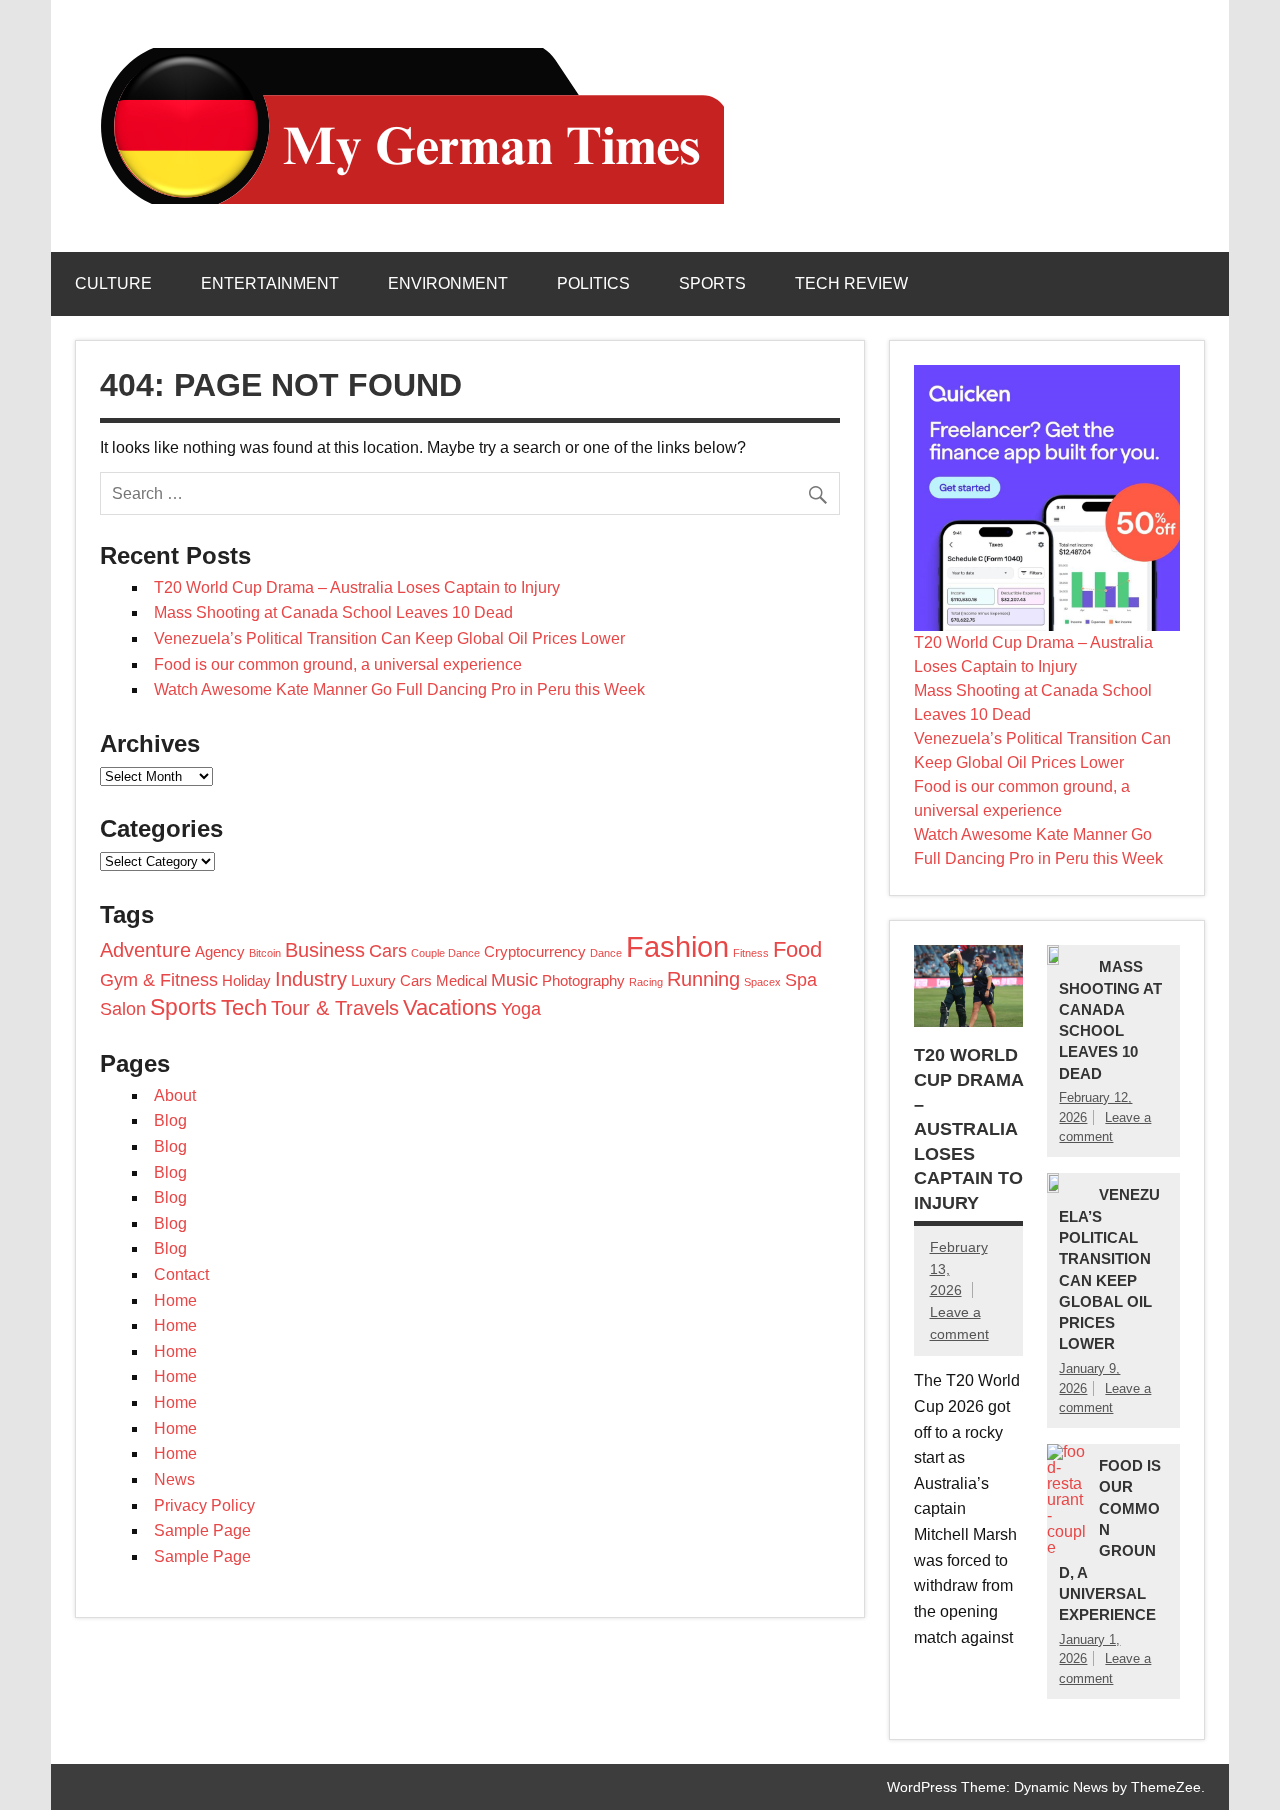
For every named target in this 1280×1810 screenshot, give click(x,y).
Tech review (851, 283)
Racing (646, 982)
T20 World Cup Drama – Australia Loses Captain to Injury (357, 587)
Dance (606, 953)
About (175, 1095)
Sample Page (202, 1530)
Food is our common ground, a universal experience (338, 664)
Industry (311, 979)
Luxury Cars (391, 981)
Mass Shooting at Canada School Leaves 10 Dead (333, 612)
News (174, 1479)
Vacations (450, 1007)
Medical (461, 981)
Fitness (751, 953)
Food (797, 949)
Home (175, 1300)
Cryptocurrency (535, 952)
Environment (448, 283)
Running (703, 979)
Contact (181, 1274)
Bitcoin (265, 953)
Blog (170, 1120)
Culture (113, 283)
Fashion (677, 946)
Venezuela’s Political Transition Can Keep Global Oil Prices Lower (389, 638)
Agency (220, 952)
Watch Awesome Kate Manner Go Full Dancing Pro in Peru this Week (399, 689)
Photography (583, 981)
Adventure (145, 950)
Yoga (521, 1009)
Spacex (762, 982)
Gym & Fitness (159, 980)
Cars (388, 951)
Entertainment (270, 283)
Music (514, 980)
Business (325, 950)
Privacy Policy (204, 1505)
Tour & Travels (335, 1008)
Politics (593, 283)
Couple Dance (445, 953)
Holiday (246, 981)
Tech (244, 1007)
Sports (712, 283)
